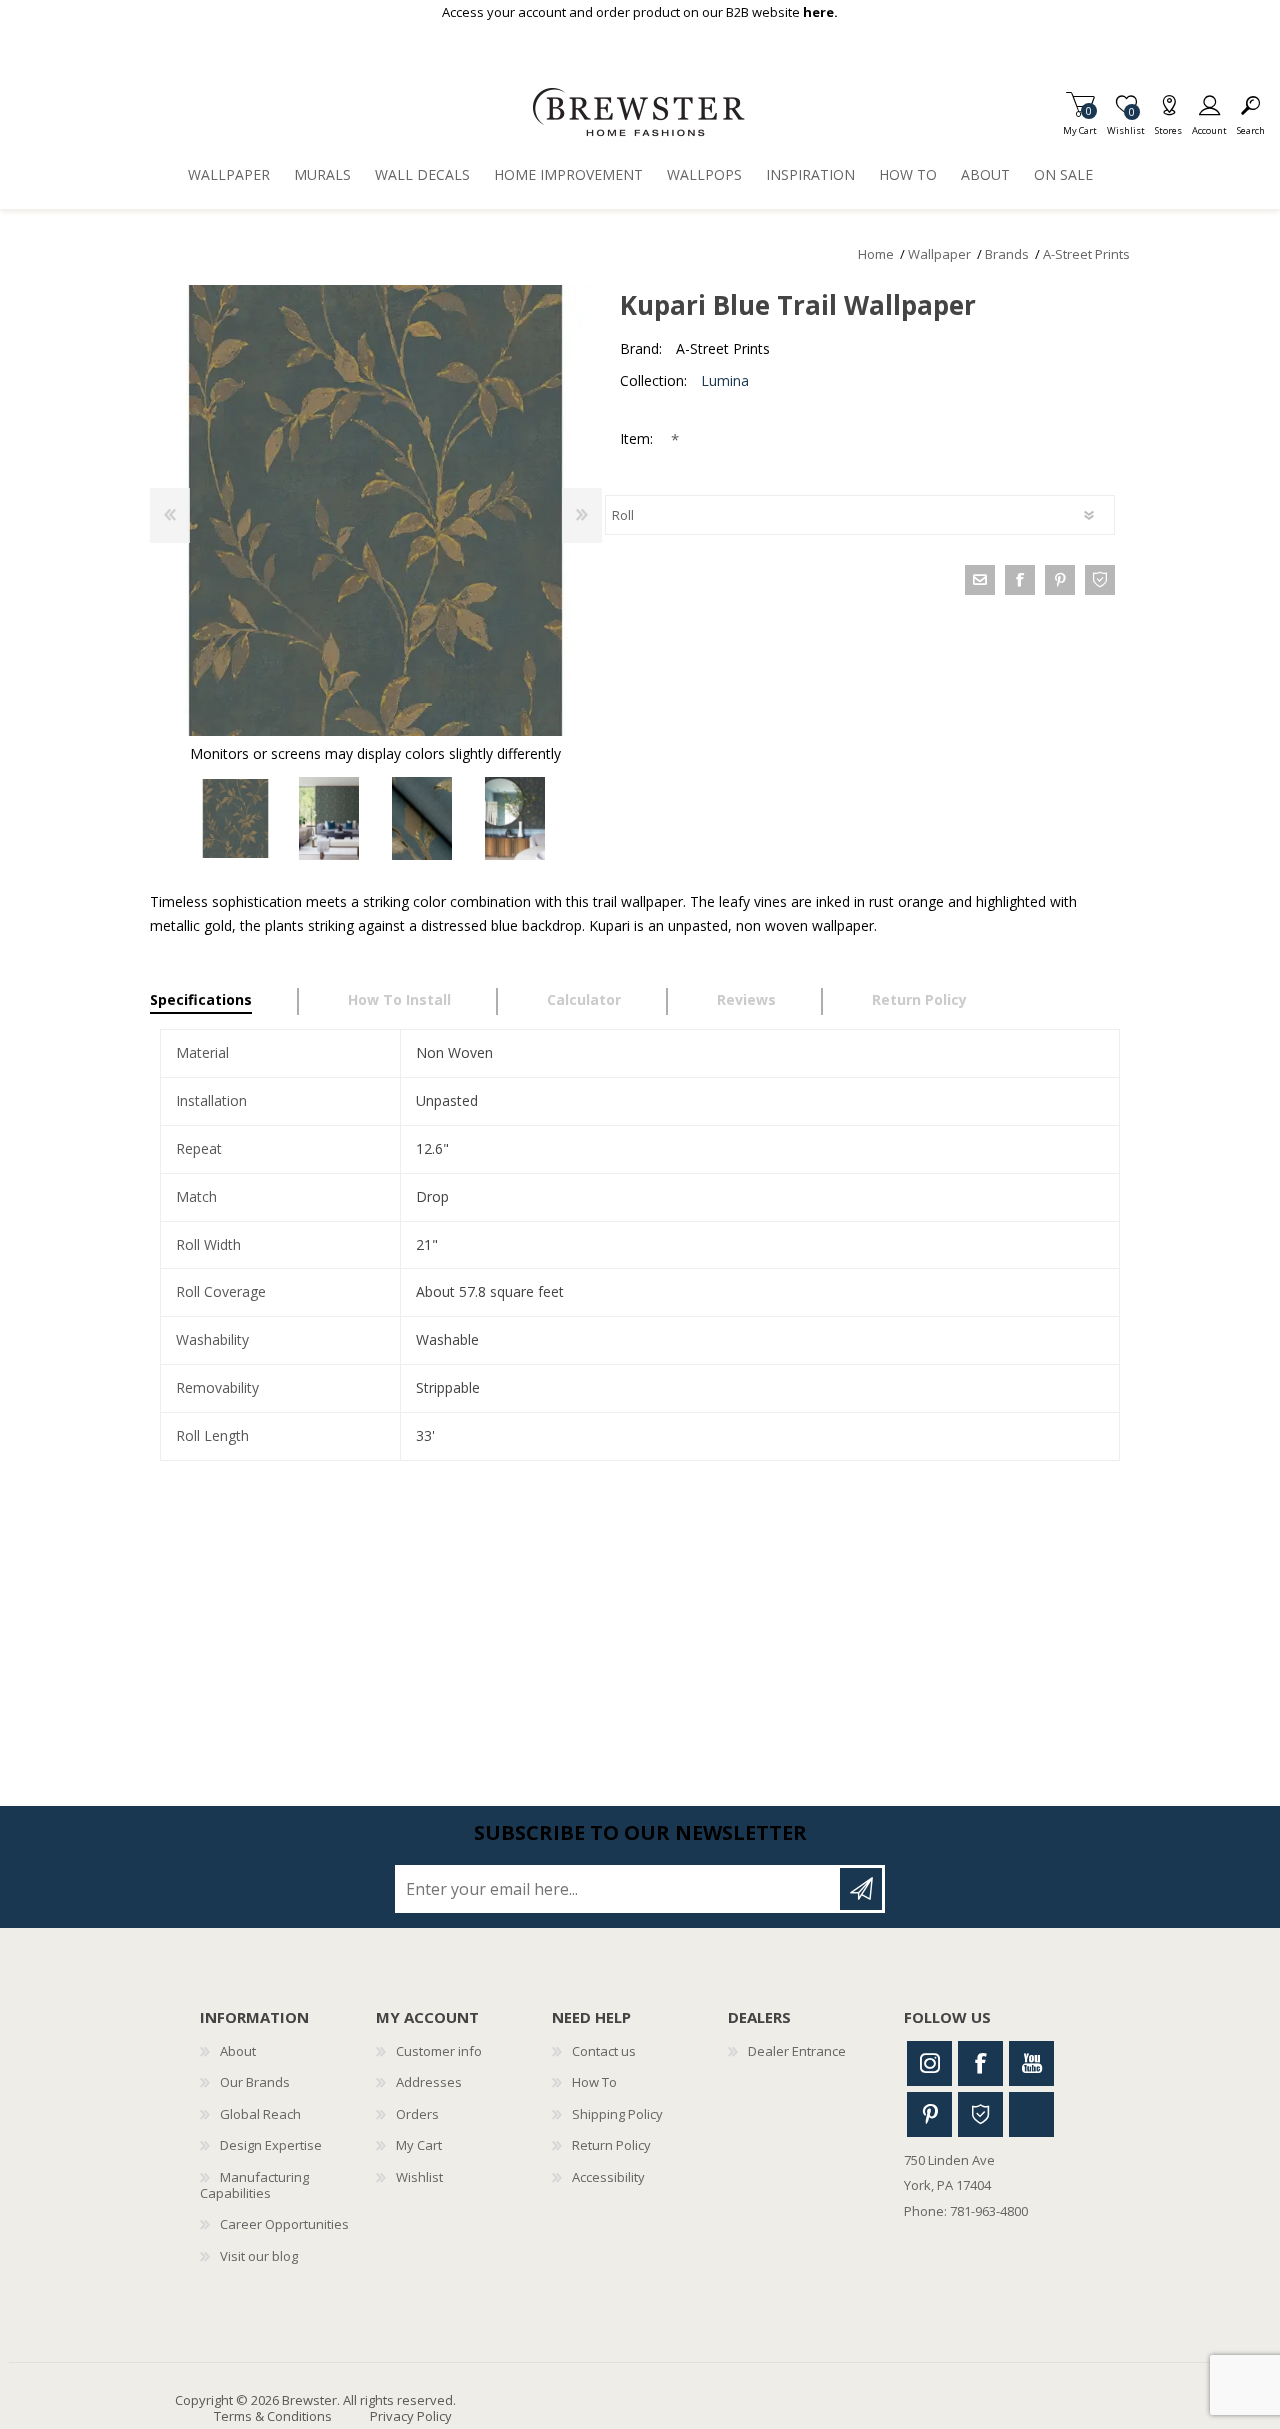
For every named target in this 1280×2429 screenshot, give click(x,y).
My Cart (1080, 124)
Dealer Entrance (797, 2051)
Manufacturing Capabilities (254, 2185)
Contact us (604, 2051)
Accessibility (608, 2177)
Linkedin (1031, 2114)
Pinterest (929, 2114)
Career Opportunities (284, 2224)
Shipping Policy (617, 2114)
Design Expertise (271, 2145)
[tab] (224, 1002)
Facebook (980, 2063)
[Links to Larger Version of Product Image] (375, 510)
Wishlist (419, 2177)
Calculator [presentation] (584, 999)
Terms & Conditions (273, 2416)
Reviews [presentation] (746, 999)
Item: (638, 438)
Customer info (439, 2051)
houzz (1100, 580)
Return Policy (611, 2145)
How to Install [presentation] (399, 999)
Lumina (725, 380)
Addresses (429, 2082)
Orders (417, 2114)
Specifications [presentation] (201, 999)
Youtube (1031, 2063)
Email (980, 580)
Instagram (929, 2063)
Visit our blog (259, 2256)
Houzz (980, 2114)
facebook (1020, 580)
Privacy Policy (411, 2416)
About (238, 2051)
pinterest (1060, 580)
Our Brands (255, 2082)
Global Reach (260, 2114)
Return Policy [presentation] (919, 999)
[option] (235, 818)
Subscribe (861, 1889)
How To (594, 2082)
